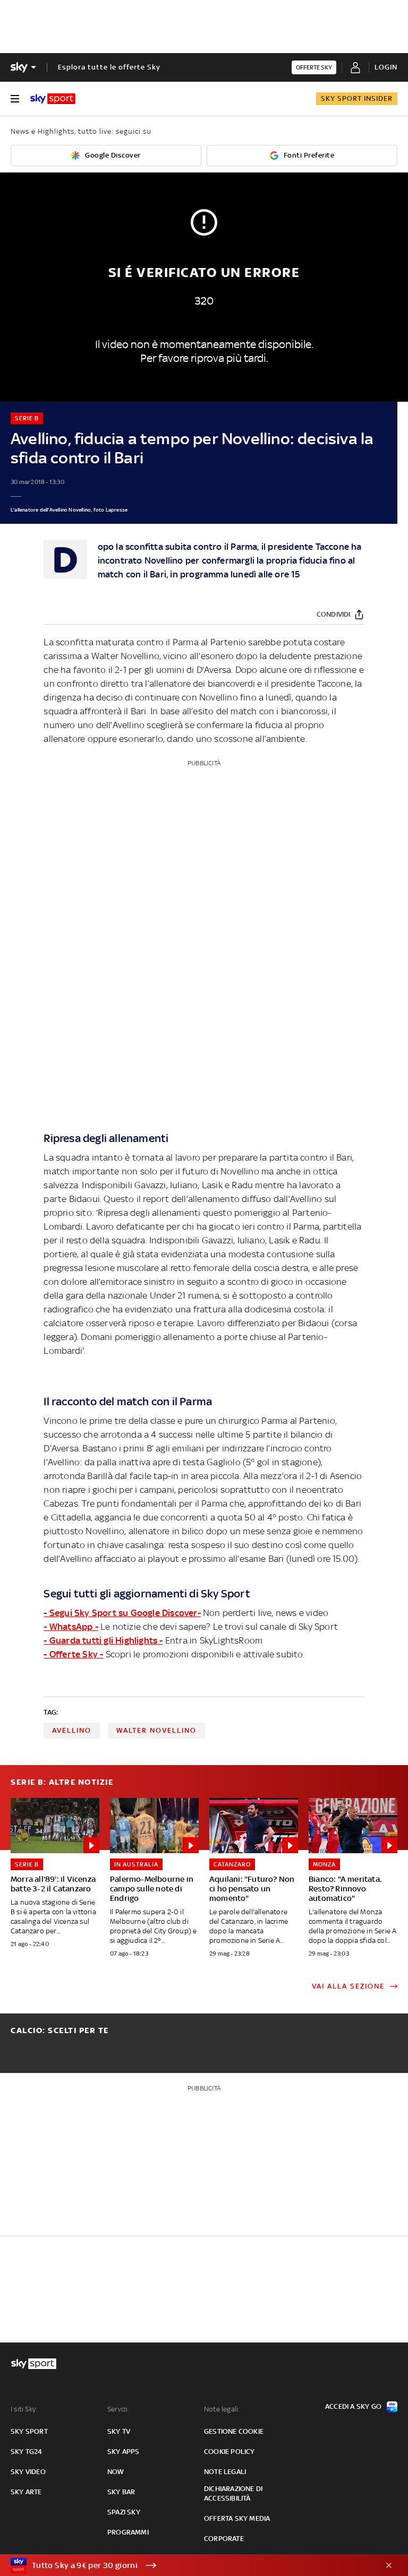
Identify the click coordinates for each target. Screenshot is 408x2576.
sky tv (119, 2431)
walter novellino (156, 1730)
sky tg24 (27, 2452)
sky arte (26, 2492)
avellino (72, 1730)
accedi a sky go (353, 2406)
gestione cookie (234, 2431)
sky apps (124, 2452)
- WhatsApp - (71, 1627)
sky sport (29, 2431)
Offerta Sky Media (237, 2518)
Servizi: (118, 2409)
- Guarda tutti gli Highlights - (103, 1640)
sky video (28, 2472)
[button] (188, 2565)
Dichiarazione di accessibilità (233, 2493)
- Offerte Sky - (73, 1654)
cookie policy (229, 2452)
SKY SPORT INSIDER (357, 98)
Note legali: (222, 2409)
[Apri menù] (15, 99)
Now (116, 2472)
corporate (224, 2539)
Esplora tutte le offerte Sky (109, 67)
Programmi (128, 2532)
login (386, 67)
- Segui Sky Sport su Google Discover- (122, 1613)
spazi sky (124, 2512)
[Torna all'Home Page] (53, 99)
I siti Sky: (24, 2409)
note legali (225, 2472)
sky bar (121, 2492)
